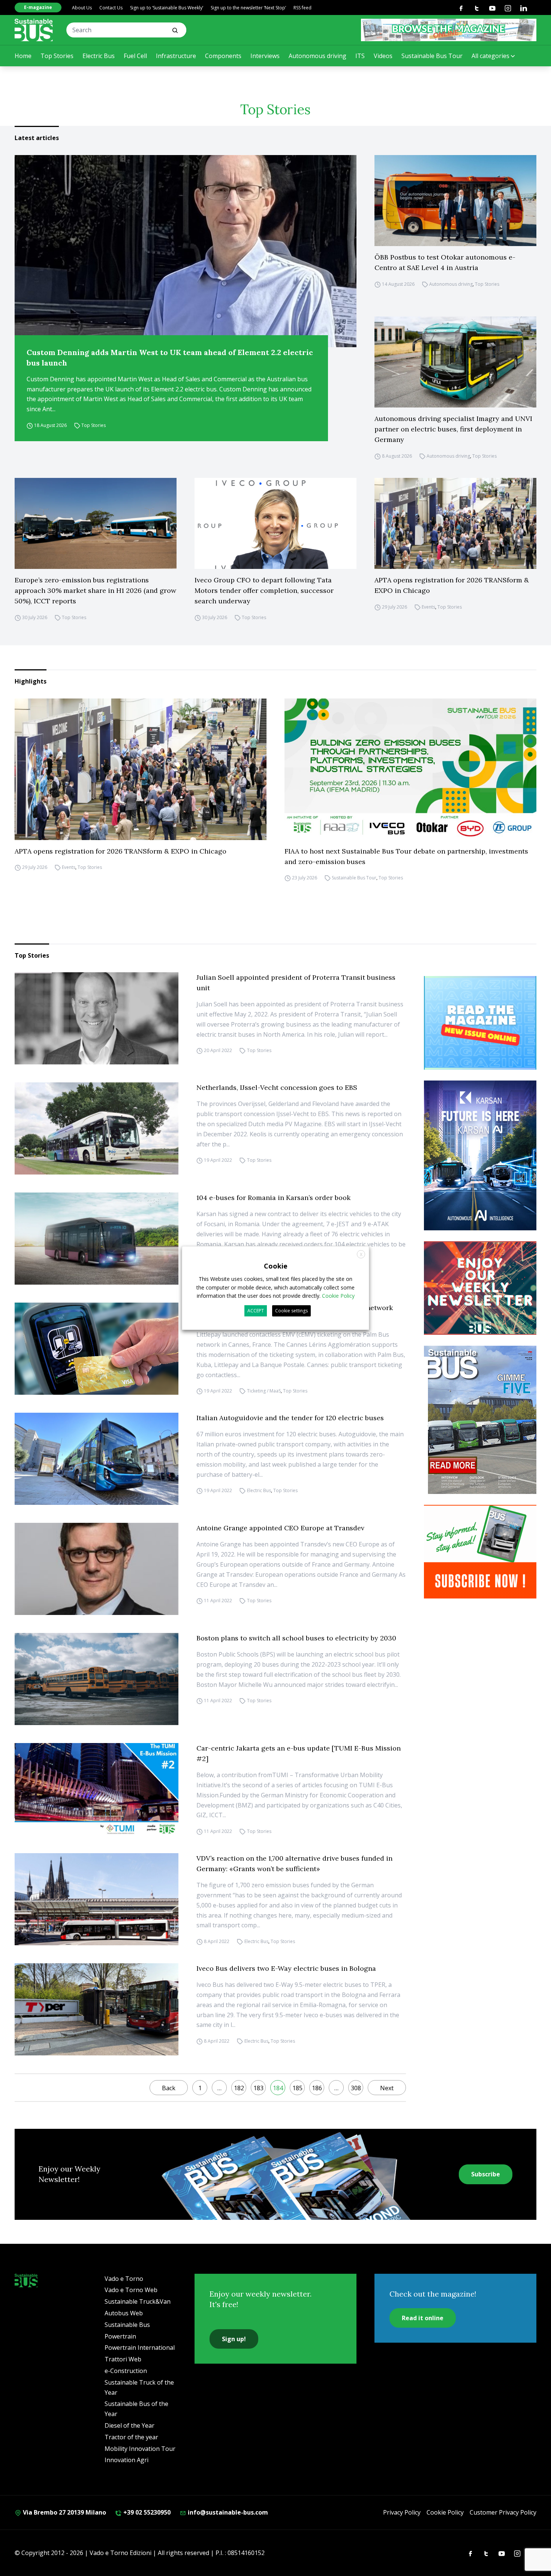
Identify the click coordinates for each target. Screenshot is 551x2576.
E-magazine (38, 7)
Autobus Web (124, 2313)
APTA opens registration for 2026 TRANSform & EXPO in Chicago (452, 585)
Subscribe (486, 2174)
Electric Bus (99, 56)
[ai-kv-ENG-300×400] (480, 1155)
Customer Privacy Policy (503, 2512)
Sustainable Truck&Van (138, 2301)
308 (356, 2088)
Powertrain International (140, 2348)
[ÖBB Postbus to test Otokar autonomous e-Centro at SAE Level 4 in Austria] (455, 201)
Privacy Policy (402, 2512)
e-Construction (126, 2371)
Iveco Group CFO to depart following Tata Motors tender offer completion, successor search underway (264, 590)
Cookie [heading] (276, 1266)
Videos (383, 56)
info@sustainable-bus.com (227, 2512)
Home (23, 56)
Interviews (265, 56)
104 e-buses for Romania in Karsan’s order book (273, 1198)
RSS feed (302, 8)
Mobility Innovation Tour (140, 2449)
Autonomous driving (317, 56)
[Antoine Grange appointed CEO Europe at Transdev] (97, 1569)
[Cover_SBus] (480, 1420)
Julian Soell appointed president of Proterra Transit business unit (296, 983)
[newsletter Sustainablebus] (480, 1288)
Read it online (423, 2318)
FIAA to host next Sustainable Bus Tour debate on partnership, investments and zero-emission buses (406, 856)
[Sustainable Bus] (34, 30)
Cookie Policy (445, 2512)
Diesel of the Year (130, 2425)
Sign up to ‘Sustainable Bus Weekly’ (167, 8)
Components (223, 56)
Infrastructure (176, 56)
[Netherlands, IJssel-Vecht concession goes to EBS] (97, 1128)
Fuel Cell (135, 56)
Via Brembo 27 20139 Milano (64, 2512)
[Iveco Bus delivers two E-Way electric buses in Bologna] (97, 2009)
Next (387, 2088)
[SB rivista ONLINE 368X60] (449, 30)
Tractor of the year (131, 2437)
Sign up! (234, 2339)
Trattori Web (123, 2359)
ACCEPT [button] (256, 1311)
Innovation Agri (127, 2460)
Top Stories (57, 56)
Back (169, 2088)
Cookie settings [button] (291, 1311)
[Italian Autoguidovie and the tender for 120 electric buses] (97, 1459)
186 (317, 2088)
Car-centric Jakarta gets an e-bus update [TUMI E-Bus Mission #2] (299, 1753)
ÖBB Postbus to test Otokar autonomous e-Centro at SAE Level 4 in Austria (445, 262)
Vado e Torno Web (131, 2290)
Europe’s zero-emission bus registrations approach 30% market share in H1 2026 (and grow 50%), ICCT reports (95, 590)
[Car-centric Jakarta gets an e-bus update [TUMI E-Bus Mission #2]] (97, 1789)
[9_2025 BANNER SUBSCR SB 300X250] (480, 1552)
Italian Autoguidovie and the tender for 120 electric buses (290, 1418)
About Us (82, 8)
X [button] (361, 1254)
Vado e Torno (124, 2279)
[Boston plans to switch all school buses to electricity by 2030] (97, 1679)
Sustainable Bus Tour (432, 56)
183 (258, 2088)
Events (428, 607)
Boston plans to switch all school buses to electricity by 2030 (296, 1638)
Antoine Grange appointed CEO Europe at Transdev (280, 1528)
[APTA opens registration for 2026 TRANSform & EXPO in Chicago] (455, 523)
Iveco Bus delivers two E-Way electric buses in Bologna (286, 1968)
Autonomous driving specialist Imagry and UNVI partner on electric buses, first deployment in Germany (453, 429)
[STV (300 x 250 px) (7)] (480, 1023)
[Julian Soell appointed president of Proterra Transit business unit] (97, 1018)
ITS (360, 56)
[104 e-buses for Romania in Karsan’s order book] (97, 1239)
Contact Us (111, 8)
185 (297, 2088)
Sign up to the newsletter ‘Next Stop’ (248, 8)
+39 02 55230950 (146, 2512)
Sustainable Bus (127, 2325)
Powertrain (120, 2336)
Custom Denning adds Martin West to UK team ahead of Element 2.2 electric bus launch (170, 357)
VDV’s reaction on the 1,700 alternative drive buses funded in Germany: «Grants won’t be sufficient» (294, 1863)
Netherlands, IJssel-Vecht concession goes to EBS (277, 1087)
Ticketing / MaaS (264, 1391)
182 (239, 2088)
